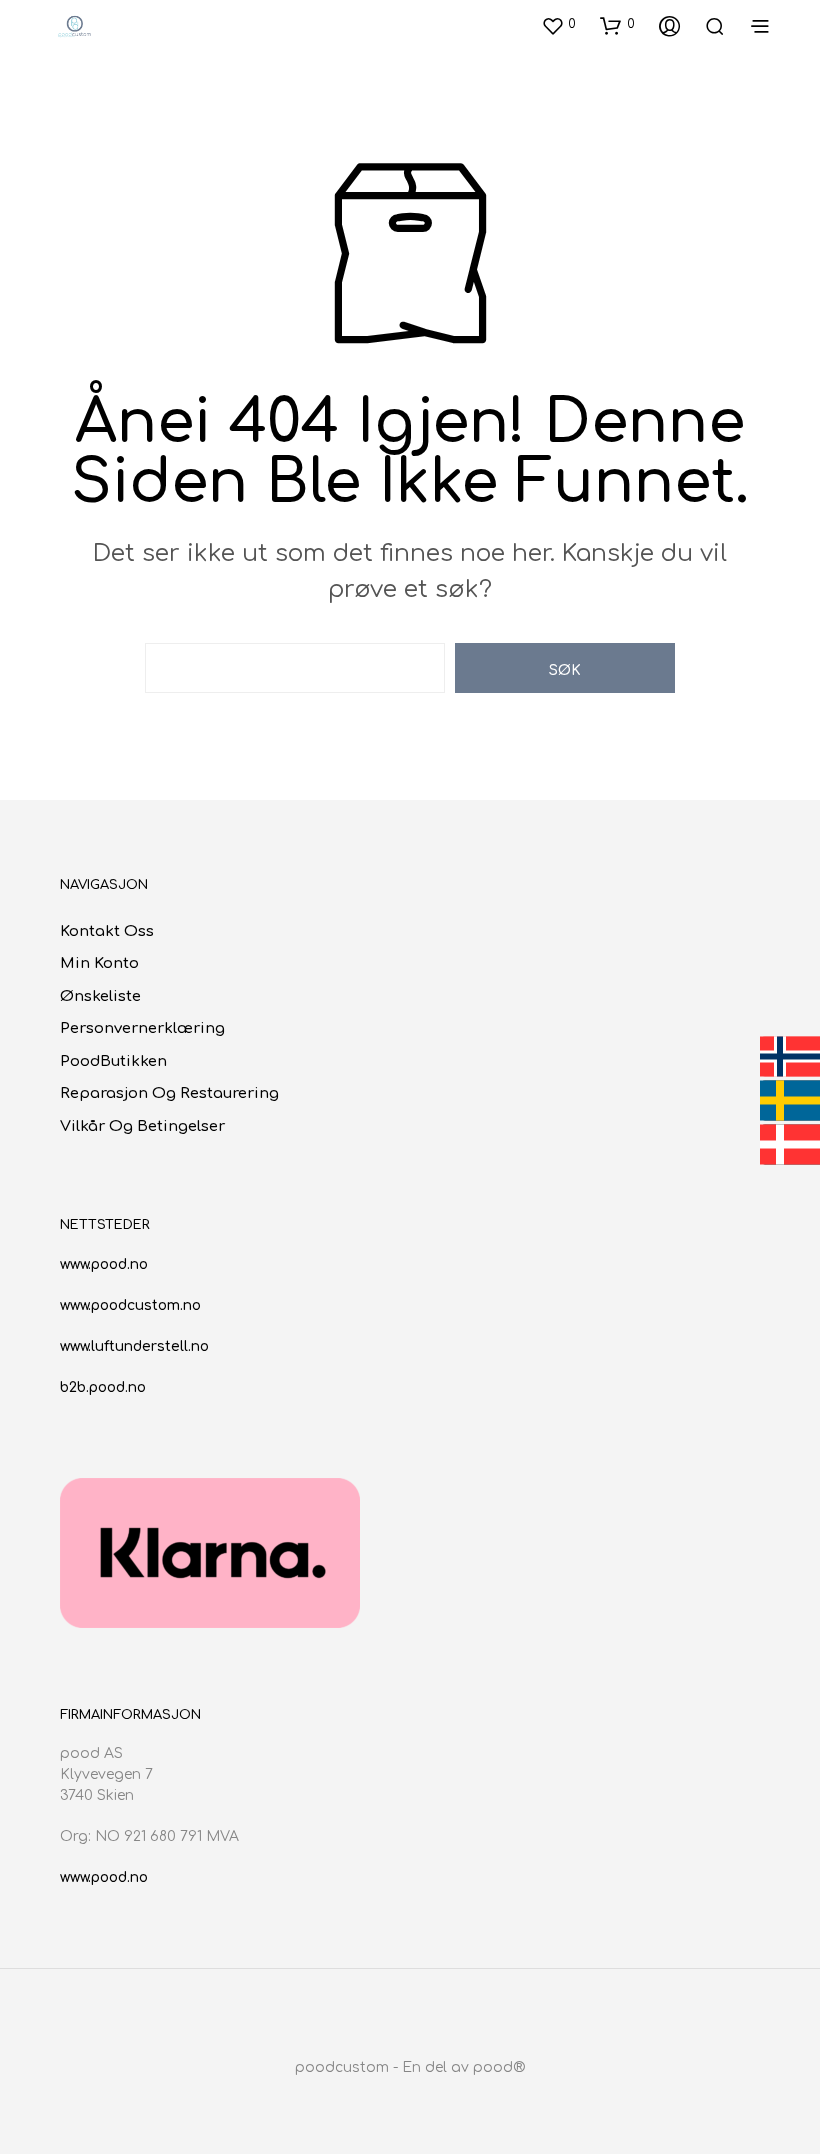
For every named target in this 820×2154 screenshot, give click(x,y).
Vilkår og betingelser (142, 1126)
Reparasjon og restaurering (169, 1093)
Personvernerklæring (142, 1028)
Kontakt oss (107, 931)
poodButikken (113, 1061)
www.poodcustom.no (130, 1305)
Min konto (99, 963)
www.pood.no (104, 1264)
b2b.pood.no (103, 1387)
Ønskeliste (100, 996)
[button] (558, 25)
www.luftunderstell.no (134, 1346)
